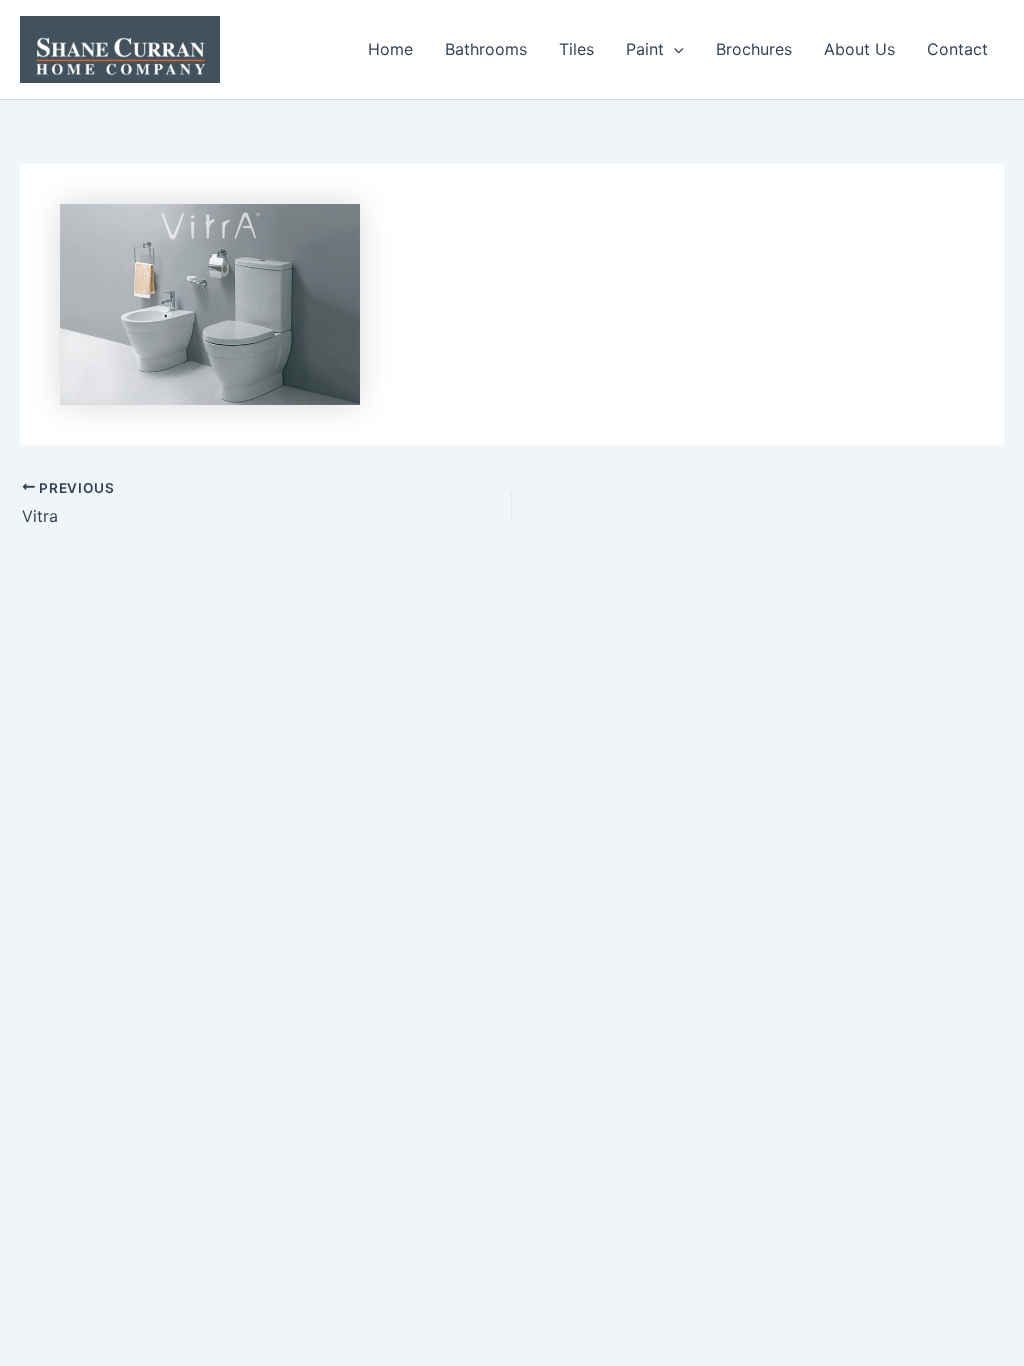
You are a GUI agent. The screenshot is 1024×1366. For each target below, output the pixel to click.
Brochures (754, 49)
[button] (674, 49)
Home (390, 49)
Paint (645, 49)
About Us (859, 49)
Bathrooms (486, 49)
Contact (957, 49)
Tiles (576, 49)
